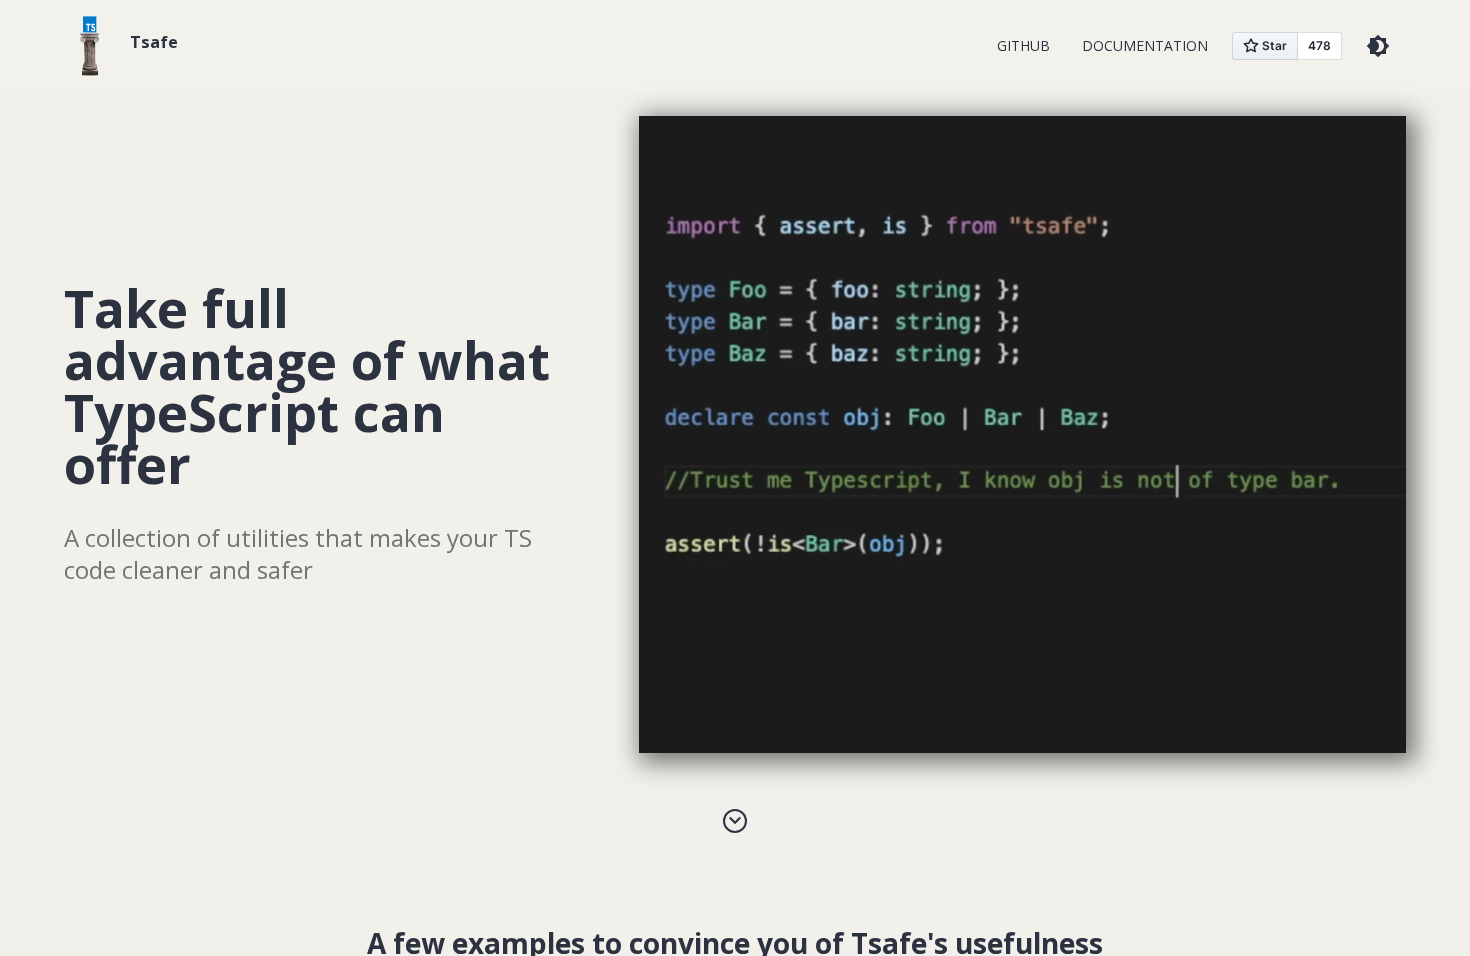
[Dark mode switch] (1378, 46)
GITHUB (1023, 45)
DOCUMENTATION (1145, 45)
